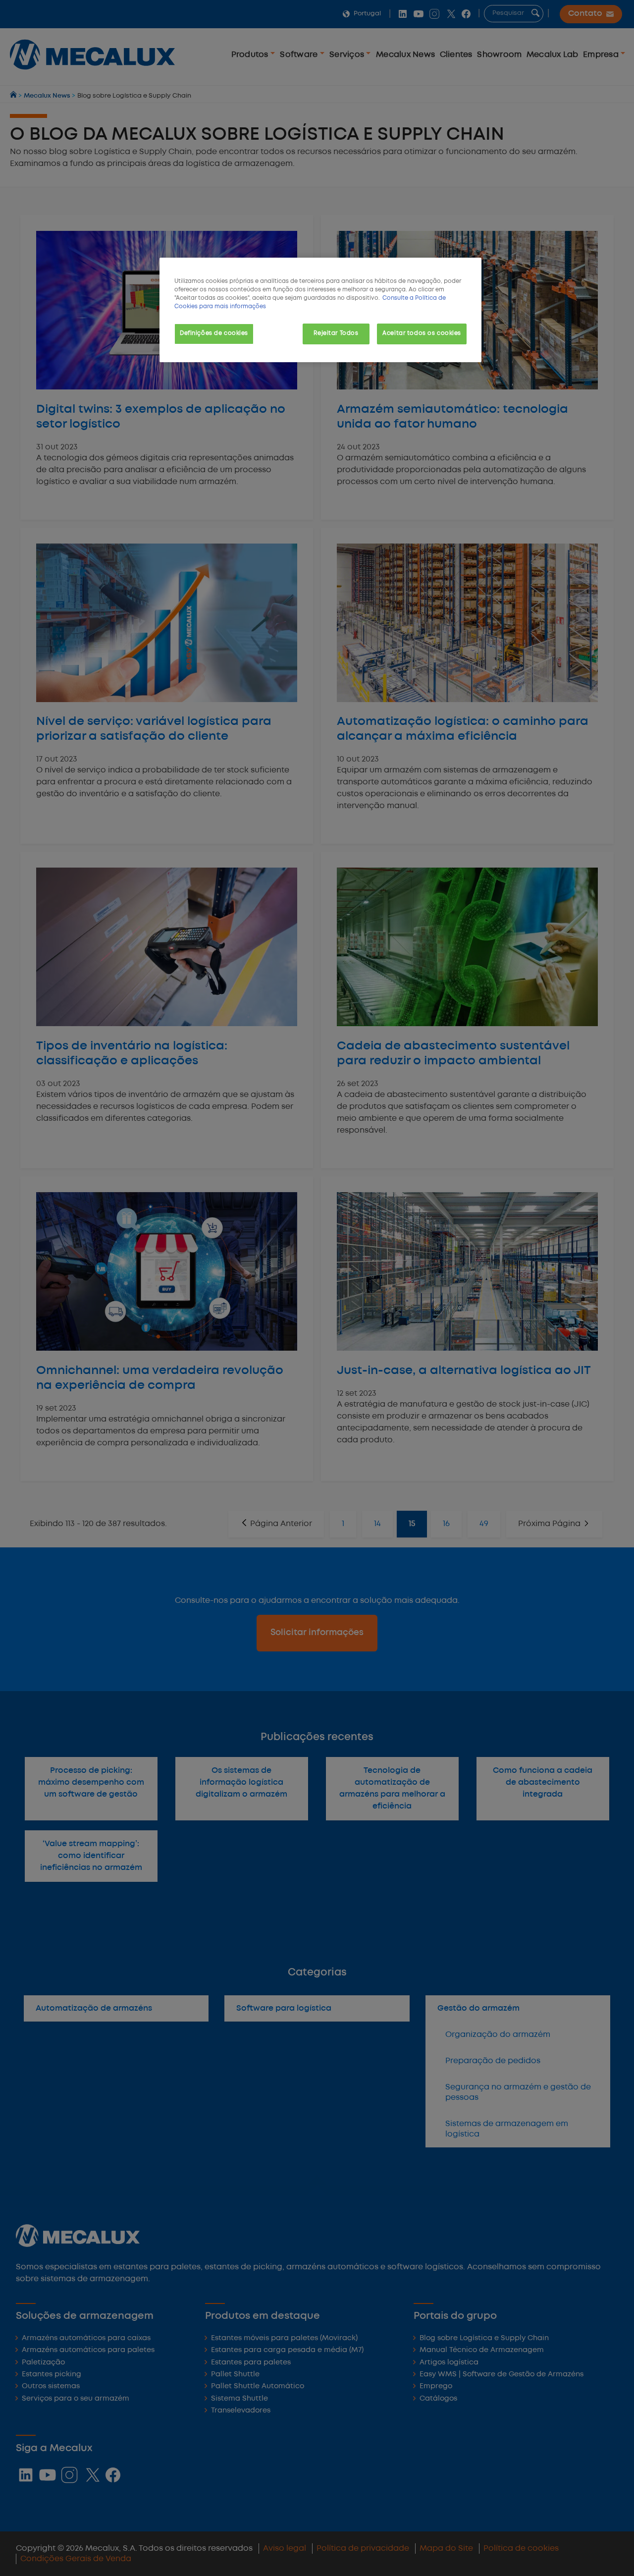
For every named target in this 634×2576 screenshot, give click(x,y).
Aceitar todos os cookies (422, 333)
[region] (320, 310)
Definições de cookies (214, 333)
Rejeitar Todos (336, 333)
